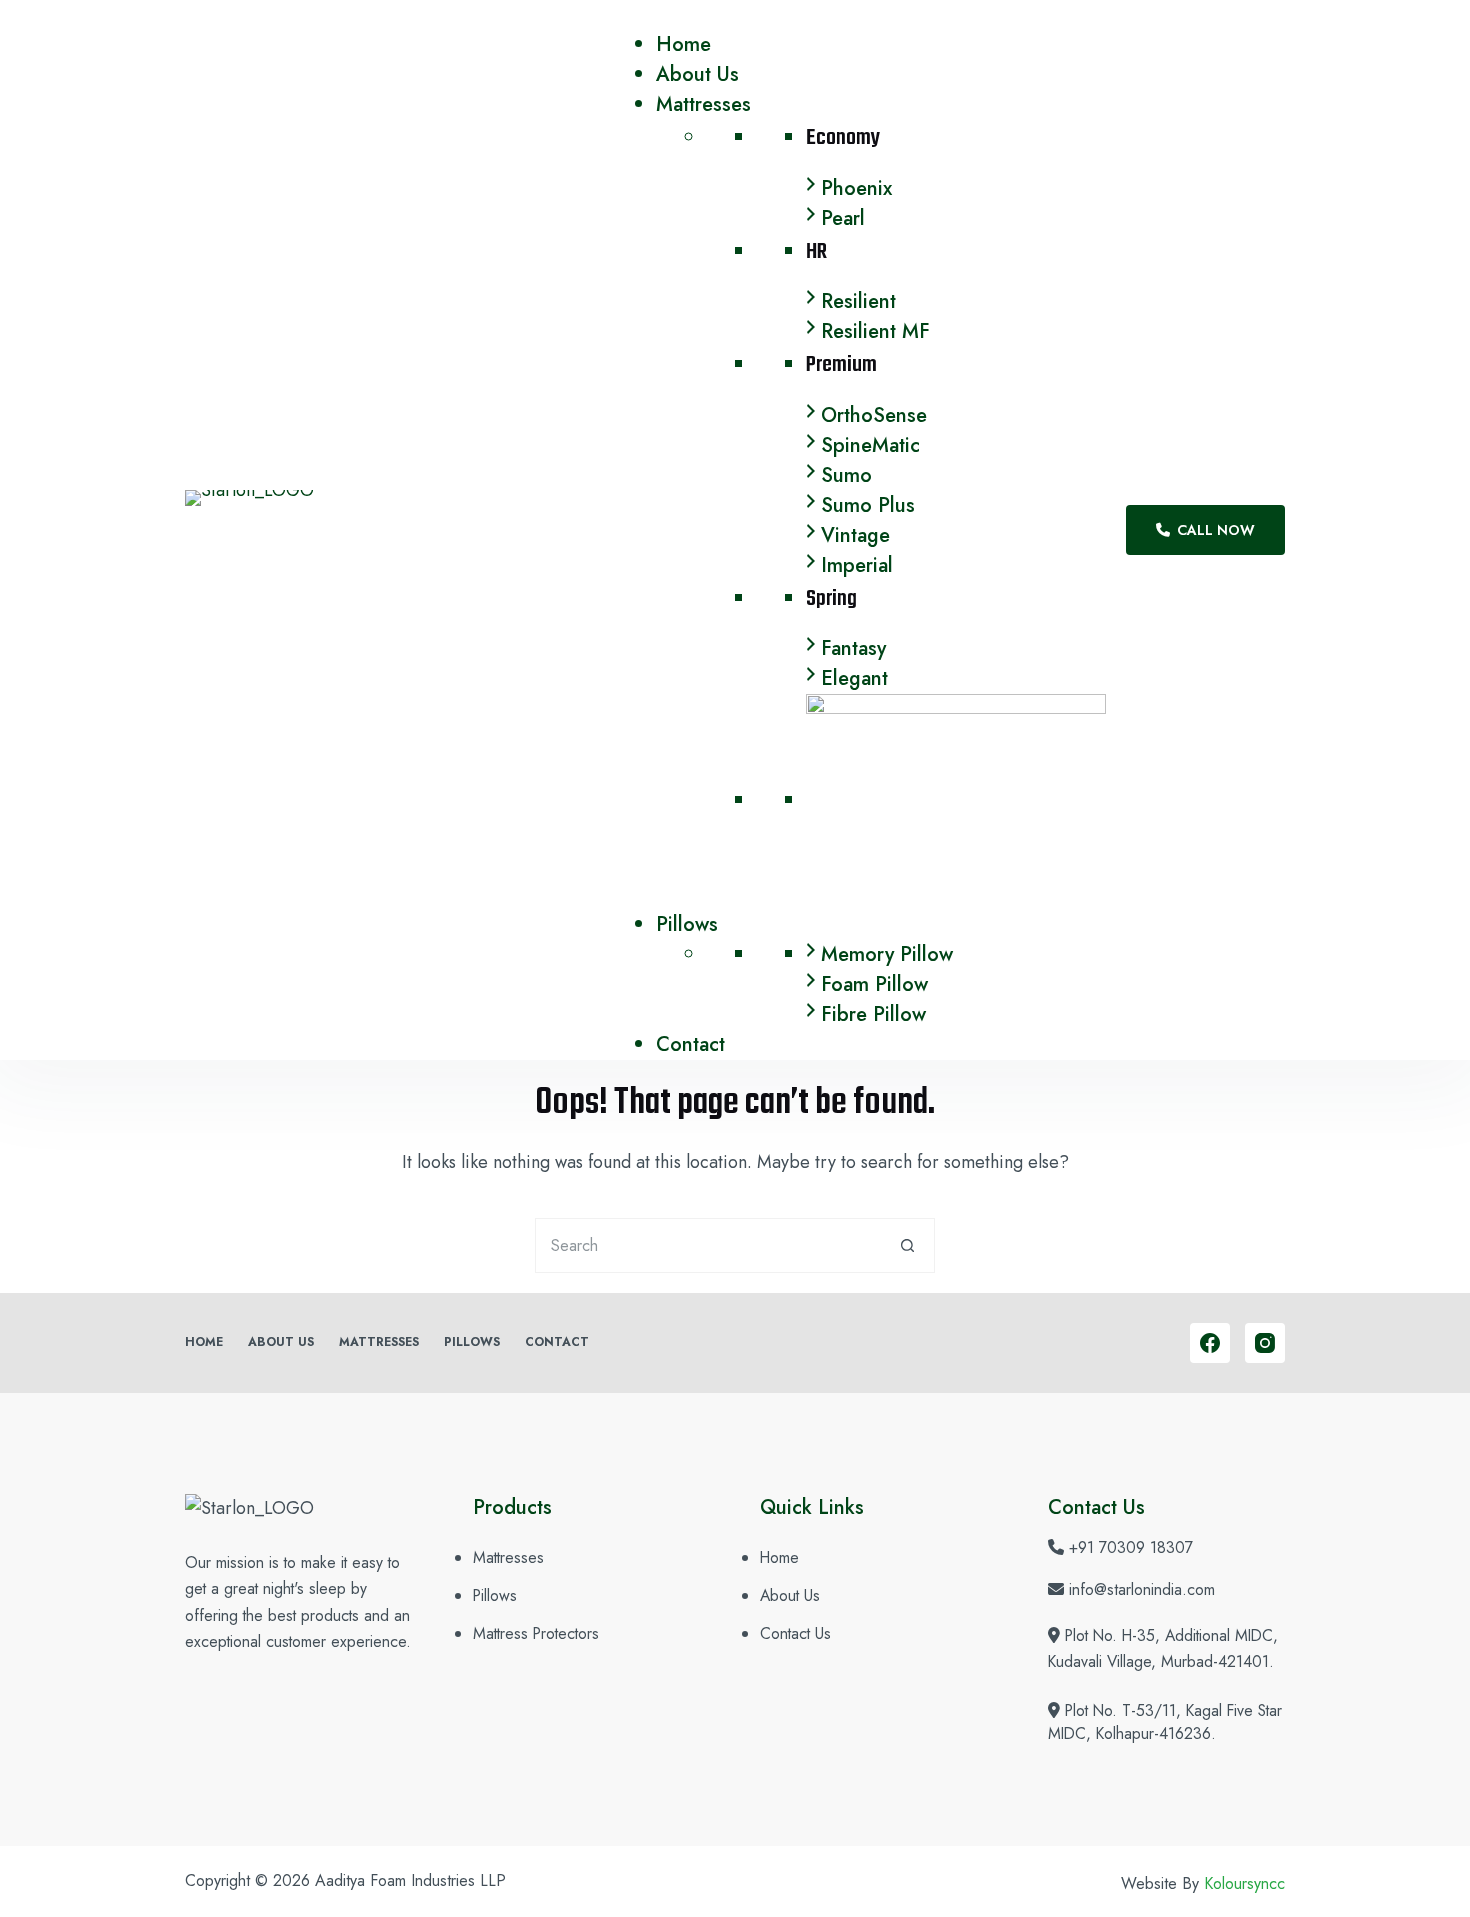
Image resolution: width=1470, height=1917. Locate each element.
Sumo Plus (868, 505)
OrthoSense (874, 415)
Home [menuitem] (204, 1343)
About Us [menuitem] (281, 1343)
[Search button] (907, 1245)
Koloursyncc (1244, 1883)
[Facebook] (1210, 1343)
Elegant (854, 678)
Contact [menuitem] (557, 1343)
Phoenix (856, 188)
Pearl (843, 218)
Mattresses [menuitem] (379, 1343)
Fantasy (853, 648)
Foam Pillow (874, 984)
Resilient (858, 301)
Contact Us (795, 1633)
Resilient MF (875, 331)
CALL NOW (1216, 530)
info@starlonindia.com (1142, 1589)
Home (683, 44)
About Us (697, 74)
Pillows (687, 924)
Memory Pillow (887, 954)
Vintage (855, 535)
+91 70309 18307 (1131, 1547)
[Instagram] (1265, 1343)
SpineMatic (870, 445)
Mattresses (703, 104)
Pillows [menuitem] (472, 1343)
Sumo (846, 475)
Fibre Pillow (873, 1014)
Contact (690, 1044)
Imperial (857, 565)
